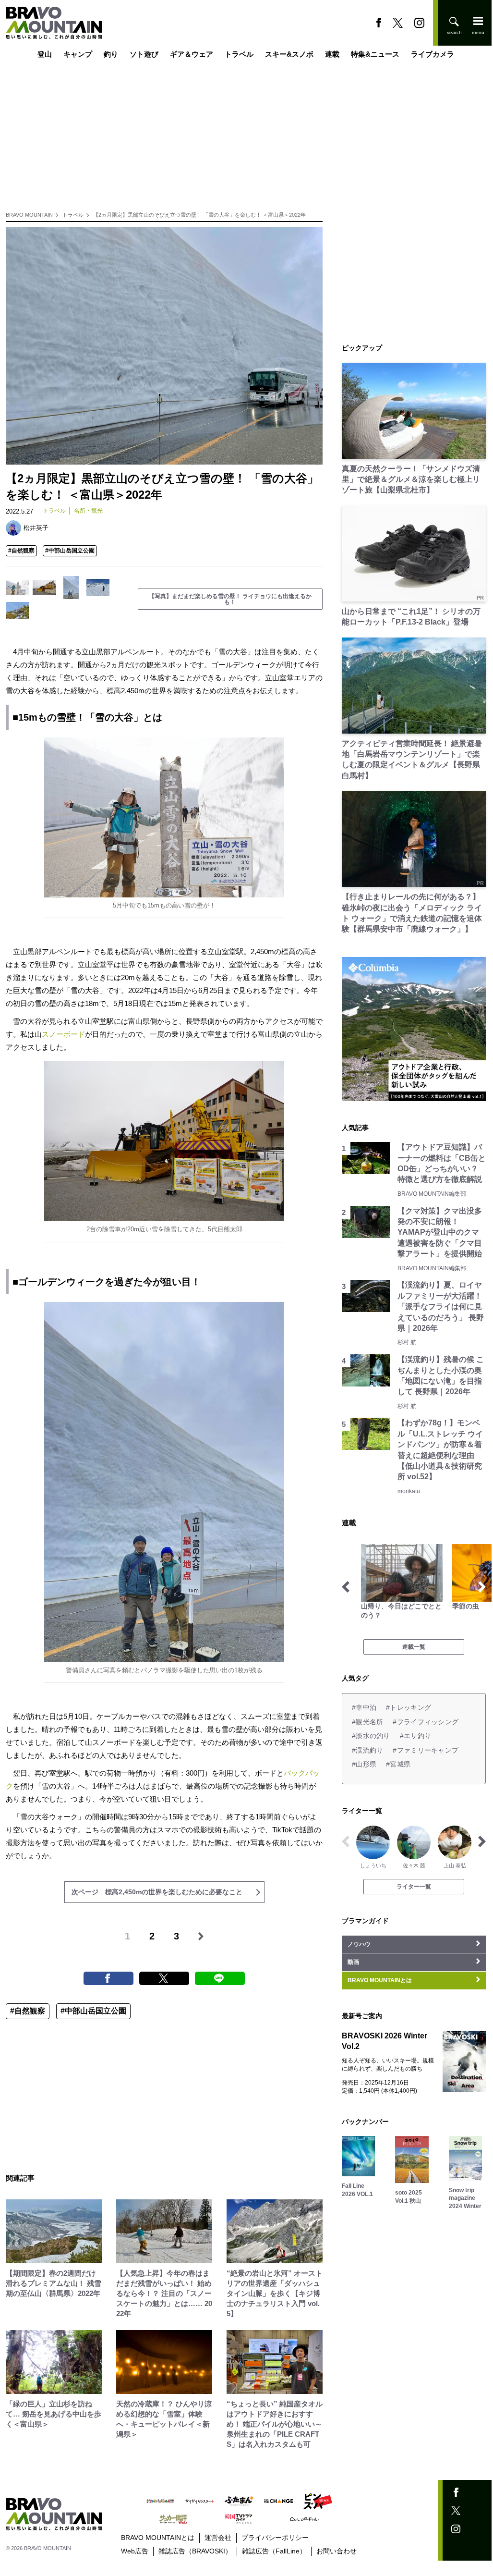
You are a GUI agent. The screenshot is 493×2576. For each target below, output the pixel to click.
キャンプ (78, 54)
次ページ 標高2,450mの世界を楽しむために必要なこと (157, 1892)
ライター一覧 (414, 1887)
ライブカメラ (433, 54)
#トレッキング (409, 1707)
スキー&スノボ (289, 54)
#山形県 (364, 1764)
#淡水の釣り (371, 1736)
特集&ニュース (375, 54)
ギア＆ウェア (192, 54)
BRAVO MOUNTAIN (29, 215)
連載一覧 (414, 1647)
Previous (346, 1587)
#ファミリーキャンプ (426, 1750)
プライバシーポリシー (275, 2538)
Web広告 (135, 2551)
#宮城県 (398, 1764)
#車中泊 (364, 1707)
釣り (111, 54)
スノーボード (63, 1034)
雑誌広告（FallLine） (274, 2551)
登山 (45, 54)
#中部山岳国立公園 (70, 551)
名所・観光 (88, 511)
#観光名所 (367, 1722)
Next (482, 1587)
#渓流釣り (367, 1750)
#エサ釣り (415, 1736)
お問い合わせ (337, 2551)
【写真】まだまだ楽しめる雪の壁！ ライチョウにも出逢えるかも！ (230, 599)
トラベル (239, 54)
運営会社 (218, 2538)
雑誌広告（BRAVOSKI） (195, 2551)
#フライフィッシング (426, 1722)
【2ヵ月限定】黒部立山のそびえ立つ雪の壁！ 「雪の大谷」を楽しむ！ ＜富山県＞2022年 (199, 215)
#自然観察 (21, 551)
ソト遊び (144, 54)
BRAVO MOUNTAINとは (158, 2538)
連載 (332, 54)
